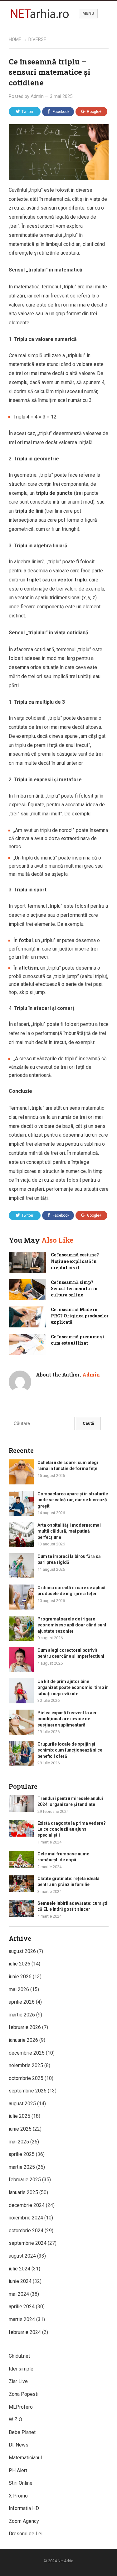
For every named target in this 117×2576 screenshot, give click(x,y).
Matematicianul (25, 2458)
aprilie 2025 (22, 2154)
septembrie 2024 (28, 2243)
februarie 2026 (25, 2027)
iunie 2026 (20, 1977)
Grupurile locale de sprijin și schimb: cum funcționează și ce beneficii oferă (70, 1750)
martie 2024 (22, 2319)
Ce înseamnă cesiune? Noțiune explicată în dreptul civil (75, 1261)
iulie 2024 (19, 2269)
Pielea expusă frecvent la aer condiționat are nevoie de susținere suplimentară (67, 1719)
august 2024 (22, 2256)
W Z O (15, 2419)
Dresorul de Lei (26, 2534)
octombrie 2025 (26, 2078)
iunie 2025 (20, 2129)
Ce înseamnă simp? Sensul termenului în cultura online (74, 1289)
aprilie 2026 (22, 2002)
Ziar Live (18, 2381)
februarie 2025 (25, 2180)
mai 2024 (19, 2294)
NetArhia (66, 2561)
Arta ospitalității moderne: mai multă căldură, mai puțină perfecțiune (69, 1531)
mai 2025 (19, 2142)
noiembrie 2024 (26, 2218)
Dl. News (19, 2445)
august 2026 (22, 1951)
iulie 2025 (19, 2116)
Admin (37, 96)
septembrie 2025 (28, 2091)
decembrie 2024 (27, 2205)
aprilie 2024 (22, 2307)
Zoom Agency (24, 2521)
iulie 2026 (19, 1964)
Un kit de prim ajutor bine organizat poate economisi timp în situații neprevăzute (73, 1687)
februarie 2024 (25, 2332)
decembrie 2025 (27, 2053)
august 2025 (22, 2104)
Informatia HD (24, 2508)
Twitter (27, 112)
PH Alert (18, 2470)
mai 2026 (19, 1989)
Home (15, 39)
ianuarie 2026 (23, 2040)
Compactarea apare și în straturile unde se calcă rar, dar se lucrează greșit (73, 1500)
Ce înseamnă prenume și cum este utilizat (78, 1340)
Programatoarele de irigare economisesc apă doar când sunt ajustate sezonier (72, 1625)
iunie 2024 (20, 2281)
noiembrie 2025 (26, 2065)
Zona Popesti (24, 2394)
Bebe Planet (22, 2432)
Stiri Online (21, 2483)
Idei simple (21, 2369)
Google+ (94, 112)
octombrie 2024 (26, 2231)
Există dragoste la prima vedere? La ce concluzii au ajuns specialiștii (72, 1829)
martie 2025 (22, 2167)
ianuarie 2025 (23, 2192)
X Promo (18, 2496)
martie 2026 (22, 2015)
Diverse (37, 39)
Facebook (61, 112)
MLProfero (21, 2407)
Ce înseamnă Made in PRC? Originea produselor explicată (80, 1316)
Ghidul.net (19, 2356)
